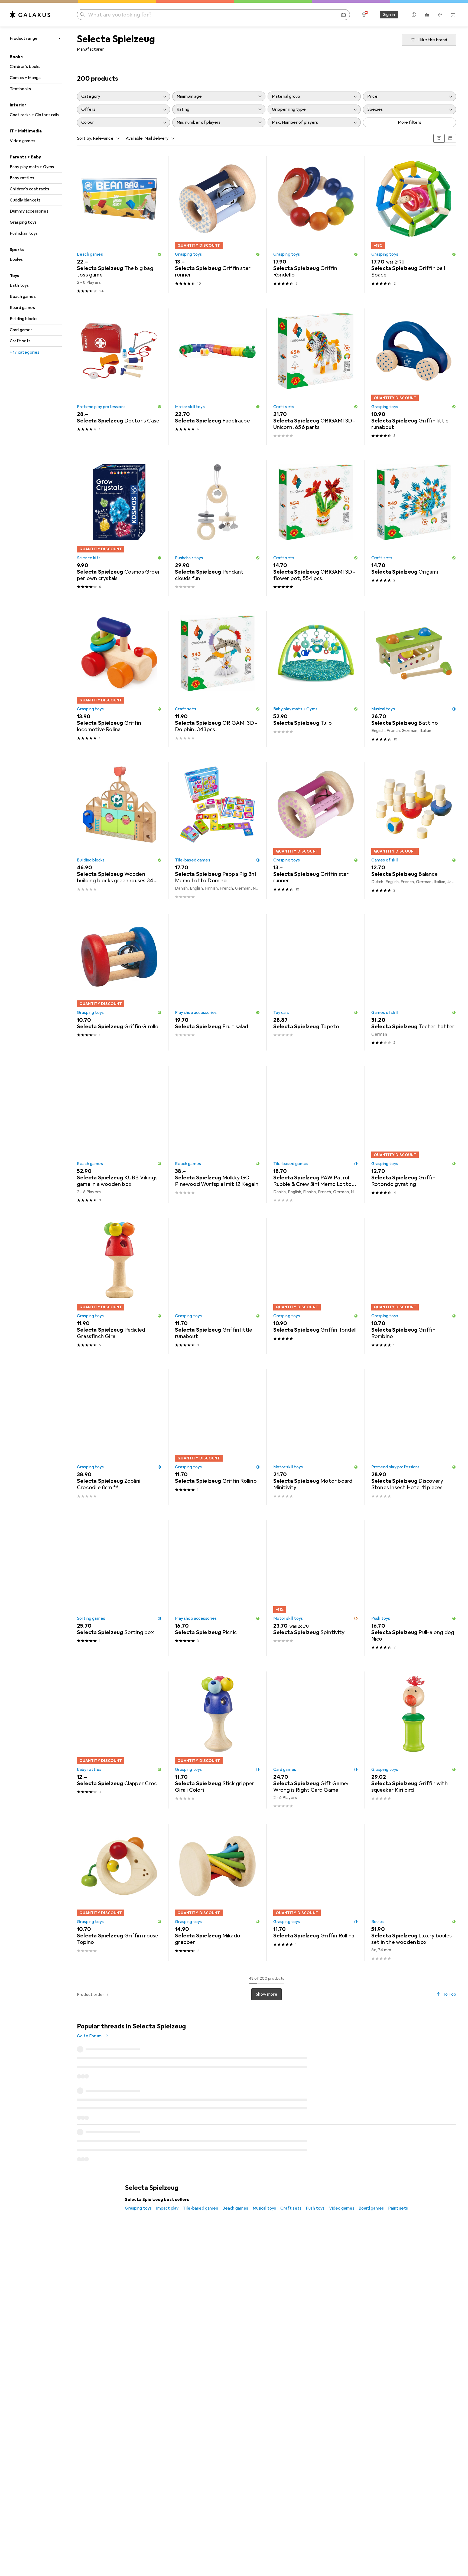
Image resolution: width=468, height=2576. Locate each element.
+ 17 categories (25, 352)
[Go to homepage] (30, 15)
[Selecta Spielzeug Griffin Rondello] (316, 225)
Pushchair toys (24, 233)
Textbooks (20, 89)
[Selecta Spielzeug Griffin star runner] (217, 225)
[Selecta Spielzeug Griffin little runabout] (414, 376)
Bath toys (19, 285)
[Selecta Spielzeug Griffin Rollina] (316, 1892)
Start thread (439, 2031)
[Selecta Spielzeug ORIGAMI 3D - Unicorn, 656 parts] (316, 376)
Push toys (381, 1618)
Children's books (25, 67)
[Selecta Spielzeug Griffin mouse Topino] (119, 1892)
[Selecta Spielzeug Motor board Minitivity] (316, 1437)
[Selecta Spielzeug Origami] (414, 528)
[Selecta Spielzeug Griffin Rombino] (414, 1286)
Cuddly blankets (25, 200)
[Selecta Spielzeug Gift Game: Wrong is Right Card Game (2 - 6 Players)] (316, 1740)
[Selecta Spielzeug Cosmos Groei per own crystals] (119, 528)
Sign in (389, 15)
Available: (135, 138)
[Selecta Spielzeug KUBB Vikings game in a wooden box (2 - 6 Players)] (119, 1134)
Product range (24, 38)
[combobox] (105, 138)
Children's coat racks (29, 189)
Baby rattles (22, 178)
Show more (266, 1994)
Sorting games (91, 1618)
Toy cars (281, 1013)
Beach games (23, 297)
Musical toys (383, 709)
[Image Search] (343, 15)
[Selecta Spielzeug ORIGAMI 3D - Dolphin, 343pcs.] (217, 679)
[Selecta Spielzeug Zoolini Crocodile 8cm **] (119, 1437)
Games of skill (385, 860)
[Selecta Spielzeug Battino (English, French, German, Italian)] (414, 679)
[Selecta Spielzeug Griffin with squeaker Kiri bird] (414, 1740)
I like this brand (433, 40)
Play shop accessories (196, 1013)
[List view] (450, 138)
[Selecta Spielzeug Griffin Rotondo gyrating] (414, 1134)
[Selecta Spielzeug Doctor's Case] (119, 376)
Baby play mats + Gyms (32, 167)
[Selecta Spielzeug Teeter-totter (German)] (414, 982)
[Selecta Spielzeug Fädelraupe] (217, 376)
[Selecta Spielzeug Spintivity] (316, 1588)
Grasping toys (23, 222)
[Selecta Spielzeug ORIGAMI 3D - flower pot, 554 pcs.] (316, 528)
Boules (16, 259)
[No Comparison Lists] (427, 15)
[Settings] (364, 15)
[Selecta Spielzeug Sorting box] (119, 1588)
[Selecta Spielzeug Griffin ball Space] (414, 225)
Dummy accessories (29, 211)
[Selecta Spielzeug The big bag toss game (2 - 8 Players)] (119, 225)
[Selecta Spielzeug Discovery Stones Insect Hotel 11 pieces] (414, 1437)
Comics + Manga (25, 78)
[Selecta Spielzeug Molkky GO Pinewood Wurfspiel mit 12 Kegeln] (217, 1134)
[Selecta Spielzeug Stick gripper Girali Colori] (217, 1740)
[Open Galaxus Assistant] (414, 15)
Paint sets (398, 2131)
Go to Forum (89, 2036)
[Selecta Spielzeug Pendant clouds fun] (217, 528)
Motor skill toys (190, 407)
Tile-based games (193, 860)
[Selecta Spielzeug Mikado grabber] (217, 1892)
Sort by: (84, 138)
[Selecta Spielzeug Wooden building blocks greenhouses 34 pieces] (119, 831)
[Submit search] (82, 15)
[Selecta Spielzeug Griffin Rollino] (217, 1437)
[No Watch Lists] (440, 15)
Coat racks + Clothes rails (34, 115)
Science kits (89, 558)
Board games (22, 308)
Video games (22, 141)
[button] (160, 254)
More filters (410, 122)
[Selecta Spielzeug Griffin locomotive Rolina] (119, 679)
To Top (449, 1994)
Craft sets (20, 341)
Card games (21, 330)
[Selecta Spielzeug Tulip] (316, 679)
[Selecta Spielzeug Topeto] (316, 982)
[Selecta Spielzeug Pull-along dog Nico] (414, 1588)
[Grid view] (439, 138)
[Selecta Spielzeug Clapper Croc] (119, 1740)
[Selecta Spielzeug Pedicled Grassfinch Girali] (119, 1286)
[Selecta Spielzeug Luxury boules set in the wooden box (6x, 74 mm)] (414, 1892)
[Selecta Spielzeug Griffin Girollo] (119, 982)
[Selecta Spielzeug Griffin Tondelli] (316, 1286)
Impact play (167, 2131)
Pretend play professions (101, 407)
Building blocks (24, 319)
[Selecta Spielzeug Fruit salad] (217, 982)
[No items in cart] (453, 15)
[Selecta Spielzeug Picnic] (217, 1588)
